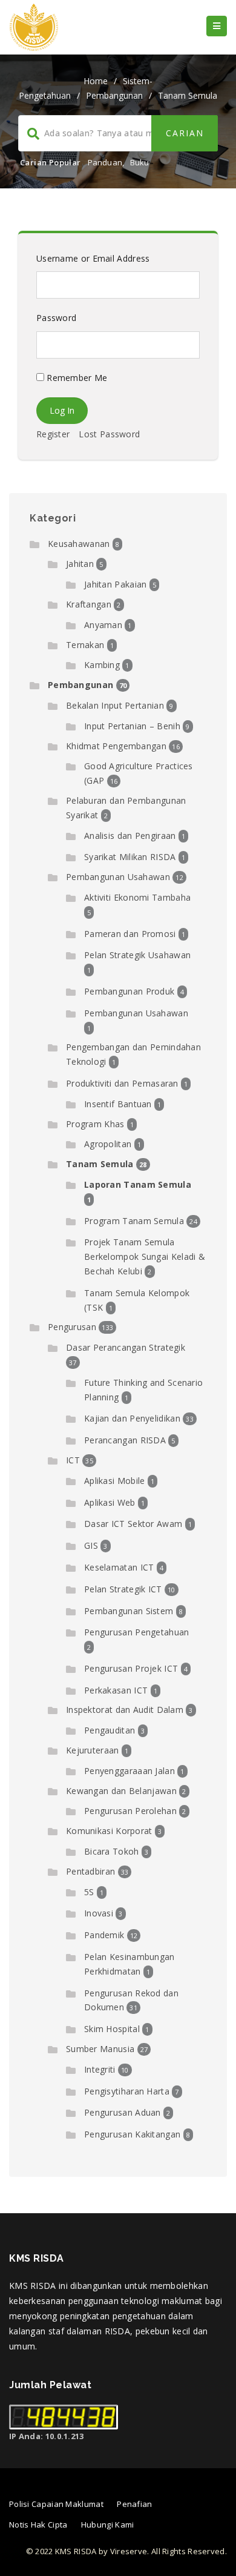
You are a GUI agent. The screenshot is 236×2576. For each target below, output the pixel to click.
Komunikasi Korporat (109, 1831)
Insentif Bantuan (118, 1104)
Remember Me (76, 378)
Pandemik (104, 1935)
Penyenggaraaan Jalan (129, 1771)
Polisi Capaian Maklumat (56, 2504)
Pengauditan (110, 1730)
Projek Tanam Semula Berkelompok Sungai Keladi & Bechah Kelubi (145, 1257)
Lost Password (109, 434)
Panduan (105, 162)
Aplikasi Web (110, 1502)
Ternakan (85, 645)
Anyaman (103, 625)
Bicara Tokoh (112, 1851)
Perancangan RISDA (125, 1440)
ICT (73, 1460)
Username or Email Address (93, 258)
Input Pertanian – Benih (132, 726)
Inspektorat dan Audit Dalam (125, 1710)
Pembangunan (114, 95)
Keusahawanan (79, 544)
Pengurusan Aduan (123, 2112)
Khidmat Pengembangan (116, 746)
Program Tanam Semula (134, 1221)
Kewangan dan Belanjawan (121, 1791)
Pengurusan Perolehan (130, 1811)
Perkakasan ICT (116, 1690)
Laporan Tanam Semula (138, 1184)
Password (56, 318)
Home (96, 81)
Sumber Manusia (100, 2049)
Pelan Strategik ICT (123, 1589)
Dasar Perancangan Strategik (126, 1347)
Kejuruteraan (93, 1750)
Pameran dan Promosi (130, 934)
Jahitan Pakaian (116, 584)
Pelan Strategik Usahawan (137, 955)
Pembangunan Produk (129, 991)
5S (89, 1892)
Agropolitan (108, 1144)
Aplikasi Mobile (115, 1481)
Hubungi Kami (108, 2525)
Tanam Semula (188, 95)
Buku (140, 162)
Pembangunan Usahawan (118, 877)
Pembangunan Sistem (129, 1611)
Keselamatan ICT (119, 1567)
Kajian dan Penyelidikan (132, 1418)
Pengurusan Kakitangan (132, 2134)
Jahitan (80, 564)
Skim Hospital (112, 2029)
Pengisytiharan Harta (127, 2091)
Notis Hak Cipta (38, 2525)
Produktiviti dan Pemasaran (122, 1083)
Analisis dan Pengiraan (130, 836)
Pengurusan (72, 1327)
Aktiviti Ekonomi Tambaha (137, 897)
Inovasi (99, 1913)
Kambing (102, 665)
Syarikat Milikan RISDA (130, 857)
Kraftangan (89, 604)
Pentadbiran (90, 1871)
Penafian (134, 2504)
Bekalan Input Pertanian (115, 705)
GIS (91, 1545)
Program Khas (95, 1124)
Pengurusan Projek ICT (131, 1668)
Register (53, 434)
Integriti (100, 2069)
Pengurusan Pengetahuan (137, 1632)
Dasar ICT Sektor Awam (133, 1524)
